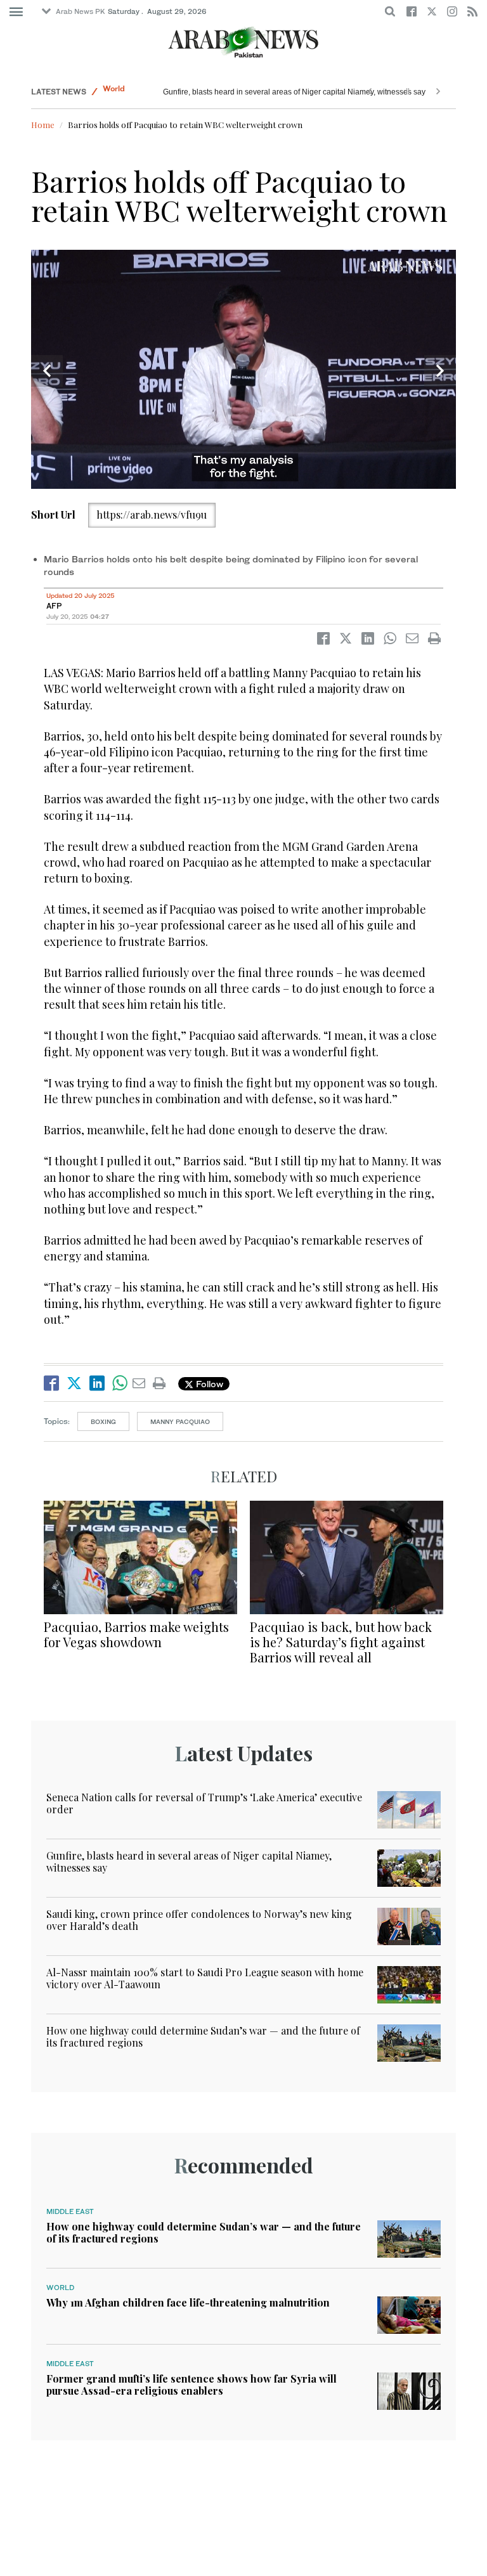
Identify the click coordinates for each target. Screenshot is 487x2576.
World (60, 2288)
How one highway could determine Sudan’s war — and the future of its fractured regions (203, 2036)
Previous (47, 371)
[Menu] (16, 12)
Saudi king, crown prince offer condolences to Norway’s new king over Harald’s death (310, 92)
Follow (208, 1384)
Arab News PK (81, 11)
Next (440, 371)
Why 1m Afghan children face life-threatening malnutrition (188, 2302)
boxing (103, 1421)
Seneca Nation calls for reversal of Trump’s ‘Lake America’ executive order (204, 1803)
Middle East (70, 2211)
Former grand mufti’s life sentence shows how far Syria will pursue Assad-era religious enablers (192, 2385)
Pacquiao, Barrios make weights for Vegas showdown (136, 1634)
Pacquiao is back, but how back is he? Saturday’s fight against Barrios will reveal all (341, 1642)
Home (43, 125)
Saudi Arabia (127, 92)
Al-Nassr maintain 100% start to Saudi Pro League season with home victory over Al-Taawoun (205, 1978)
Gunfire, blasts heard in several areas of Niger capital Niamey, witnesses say (189, 1861)
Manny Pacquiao (180, 1421)
